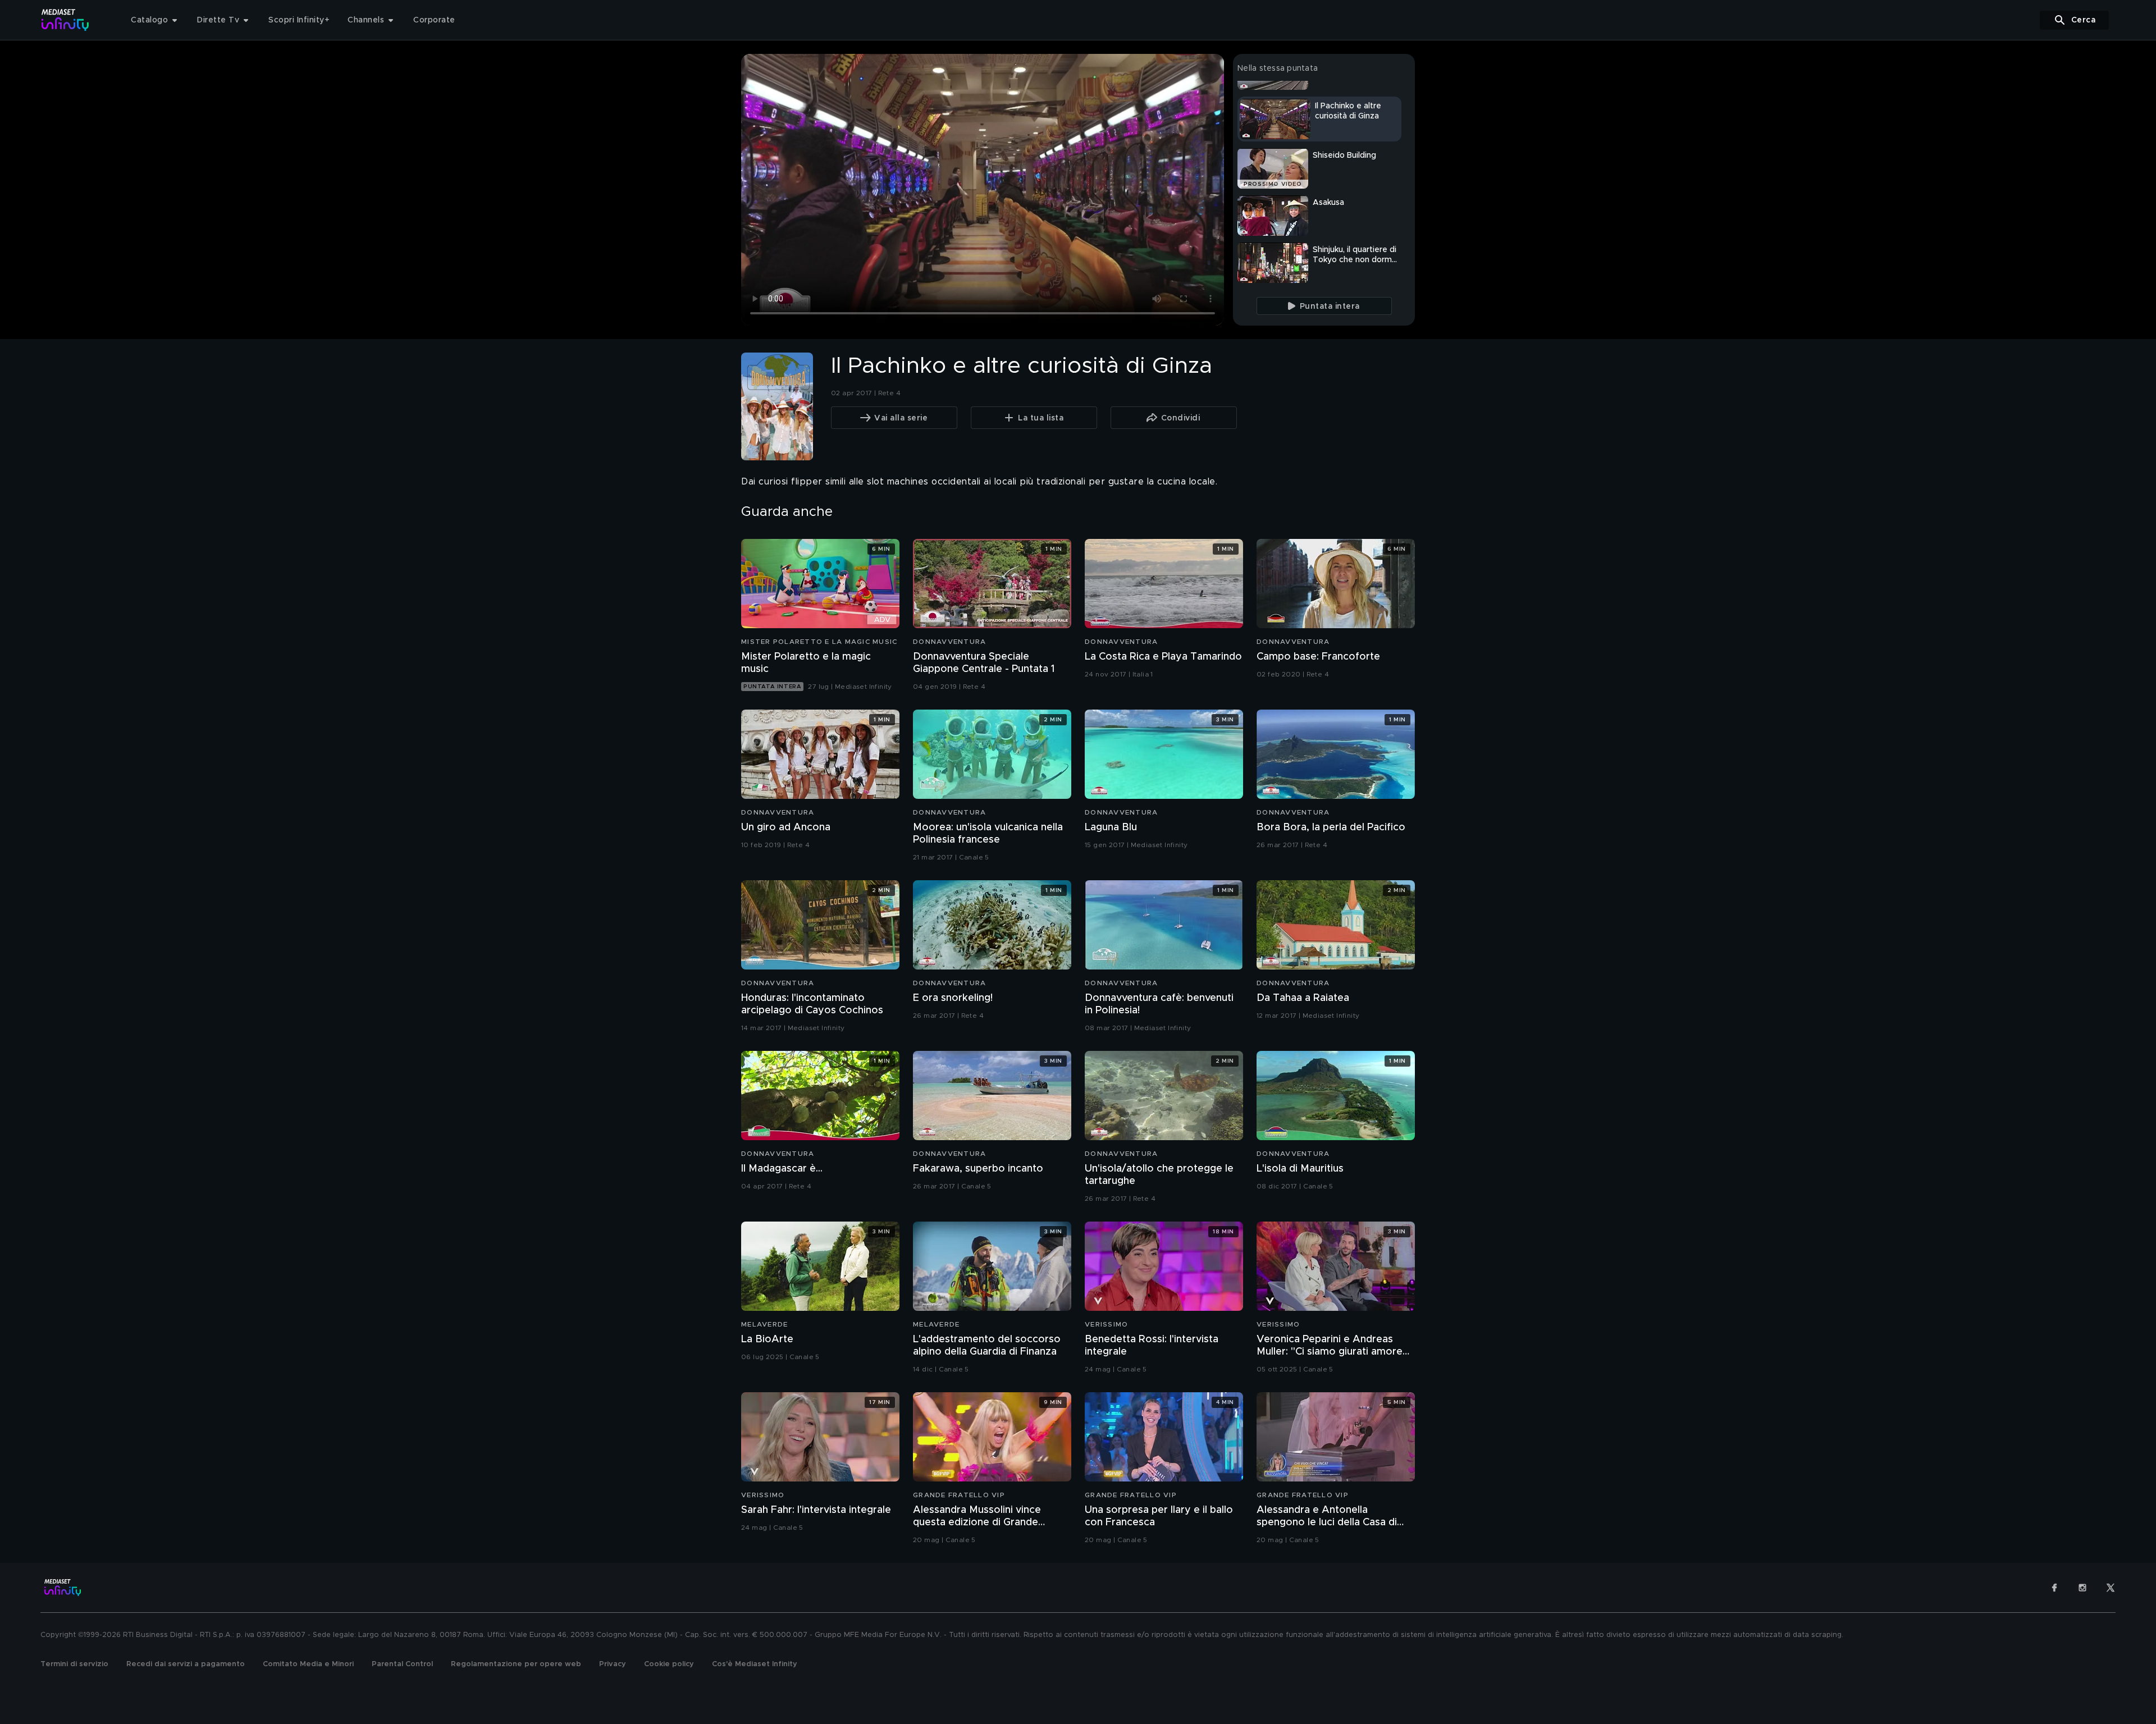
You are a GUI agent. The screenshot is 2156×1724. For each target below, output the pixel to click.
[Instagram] (2082, 1588)
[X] (2111, 1588)
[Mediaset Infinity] (65, 20)
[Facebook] (2054, 1588)
